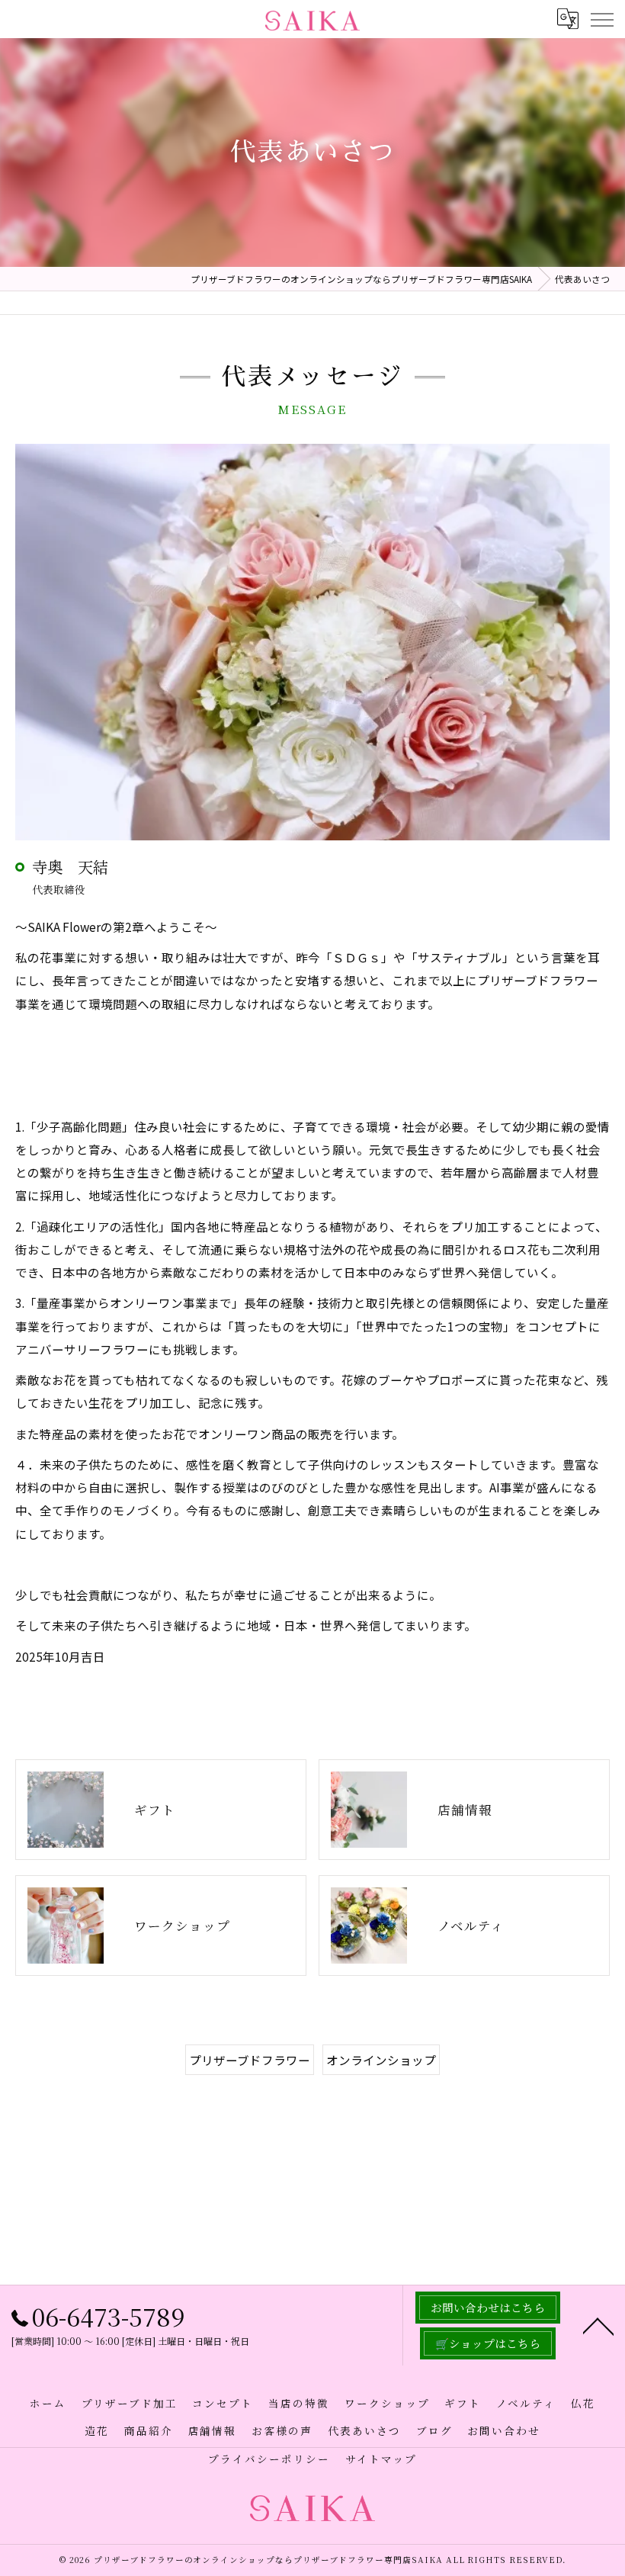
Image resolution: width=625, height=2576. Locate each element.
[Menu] (601, 18)
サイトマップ (381, 2459)
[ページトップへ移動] (598, 2325)
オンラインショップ (381, 2060)
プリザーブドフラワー (250, 2060)
